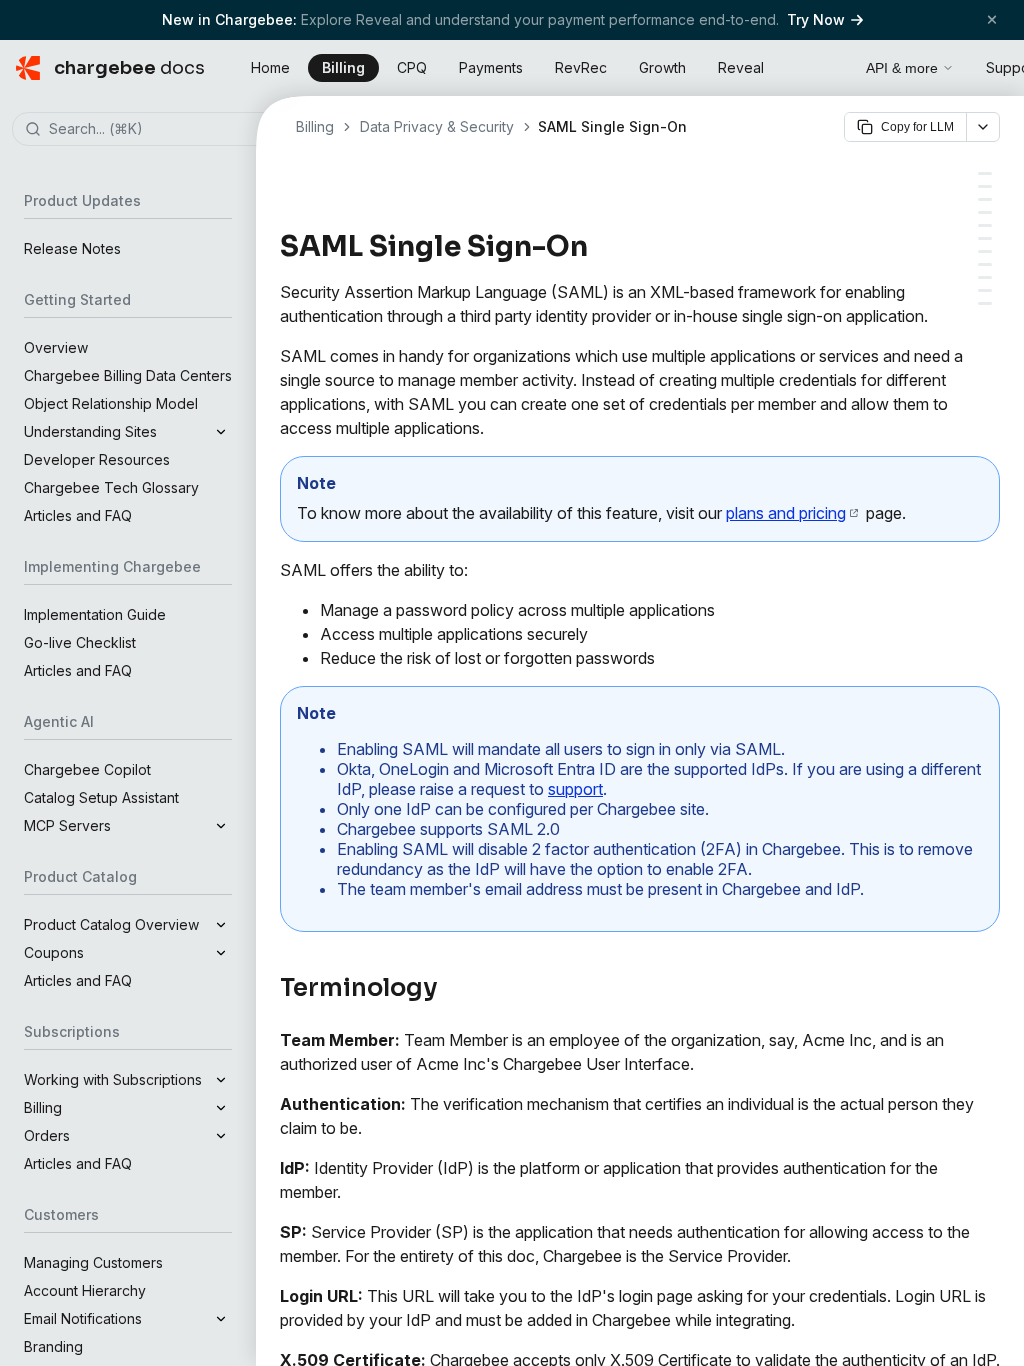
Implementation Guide (95, 614)
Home (270, 67)
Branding (53, 1346)
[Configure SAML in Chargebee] (985, 264)
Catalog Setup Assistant (101, 797)
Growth (662, 67)
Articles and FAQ (78, 515)
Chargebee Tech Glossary (111, 487)
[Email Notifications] (985, 290)
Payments (491, 67)
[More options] (983, 127)
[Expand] (221, 432)
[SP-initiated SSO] (985, 212)
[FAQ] (985, 303)
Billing (343, 67)
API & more (902, 68)
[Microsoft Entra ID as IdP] (985, 251)
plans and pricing (786, 513)
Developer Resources (97, 459)
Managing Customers (93, 1262)
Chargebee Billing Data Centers (128, 375)
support (575, 789)
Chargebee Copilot (87, 769)
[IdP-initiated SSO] (985, 199)
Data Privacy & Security (437, 126)
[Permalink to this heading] (599, 247)
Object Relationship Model (111, 403)
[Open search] (828, 65)
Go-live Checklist (80, 642)
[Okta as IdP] (985, 225)
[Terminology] (985, 173)
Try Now (816, 19)
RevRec (581, 67)
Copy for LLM (917, 127)
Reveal (741, 67)
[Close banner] (992, 19)
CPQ (412, 67)
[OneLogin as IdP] (985, 238)
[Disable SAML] (985, 277)
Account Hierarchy (85, 1290)
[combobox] (158, 130)
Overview (56, 347)
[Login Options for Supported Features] (985, 186)
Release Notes (72, 248)
